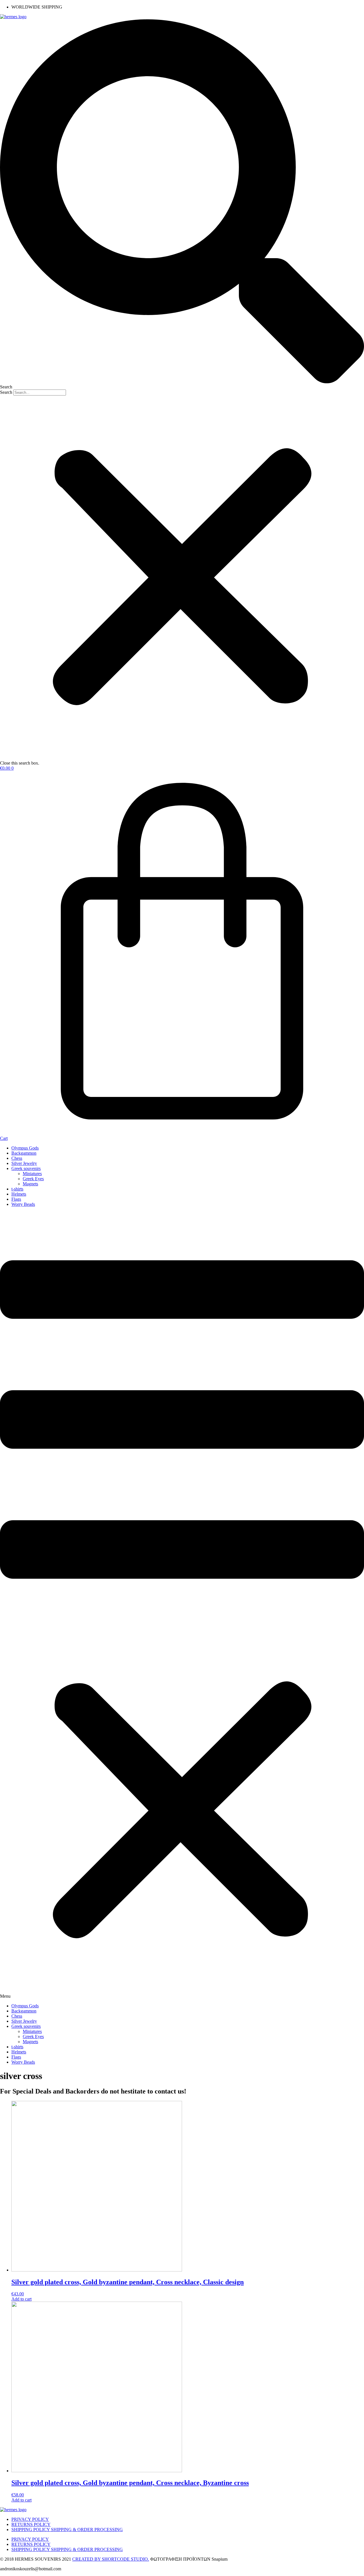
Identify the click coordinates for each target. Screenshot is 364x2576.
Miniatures (32, 1174)
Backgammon (24, 1153)
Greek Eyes (33, 1179)
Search (6, 392)
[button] (182, 204)
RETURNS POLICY (31, 2524)
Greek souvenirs (26, 1168)
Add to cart (21, 2299)
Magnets (30, 1184)
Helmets (19, 1194)
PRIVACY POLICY (30, 2519)
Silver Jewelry (24, 1163)
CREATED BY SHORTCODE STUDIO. (111, 2559)
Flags (16, 1199)
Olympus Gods (25, 1148)
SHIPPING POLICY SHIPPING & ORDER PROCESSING (67, 2530)
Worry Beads (23, 1204)
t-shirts (17, 1189)
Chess (17, 1158)
